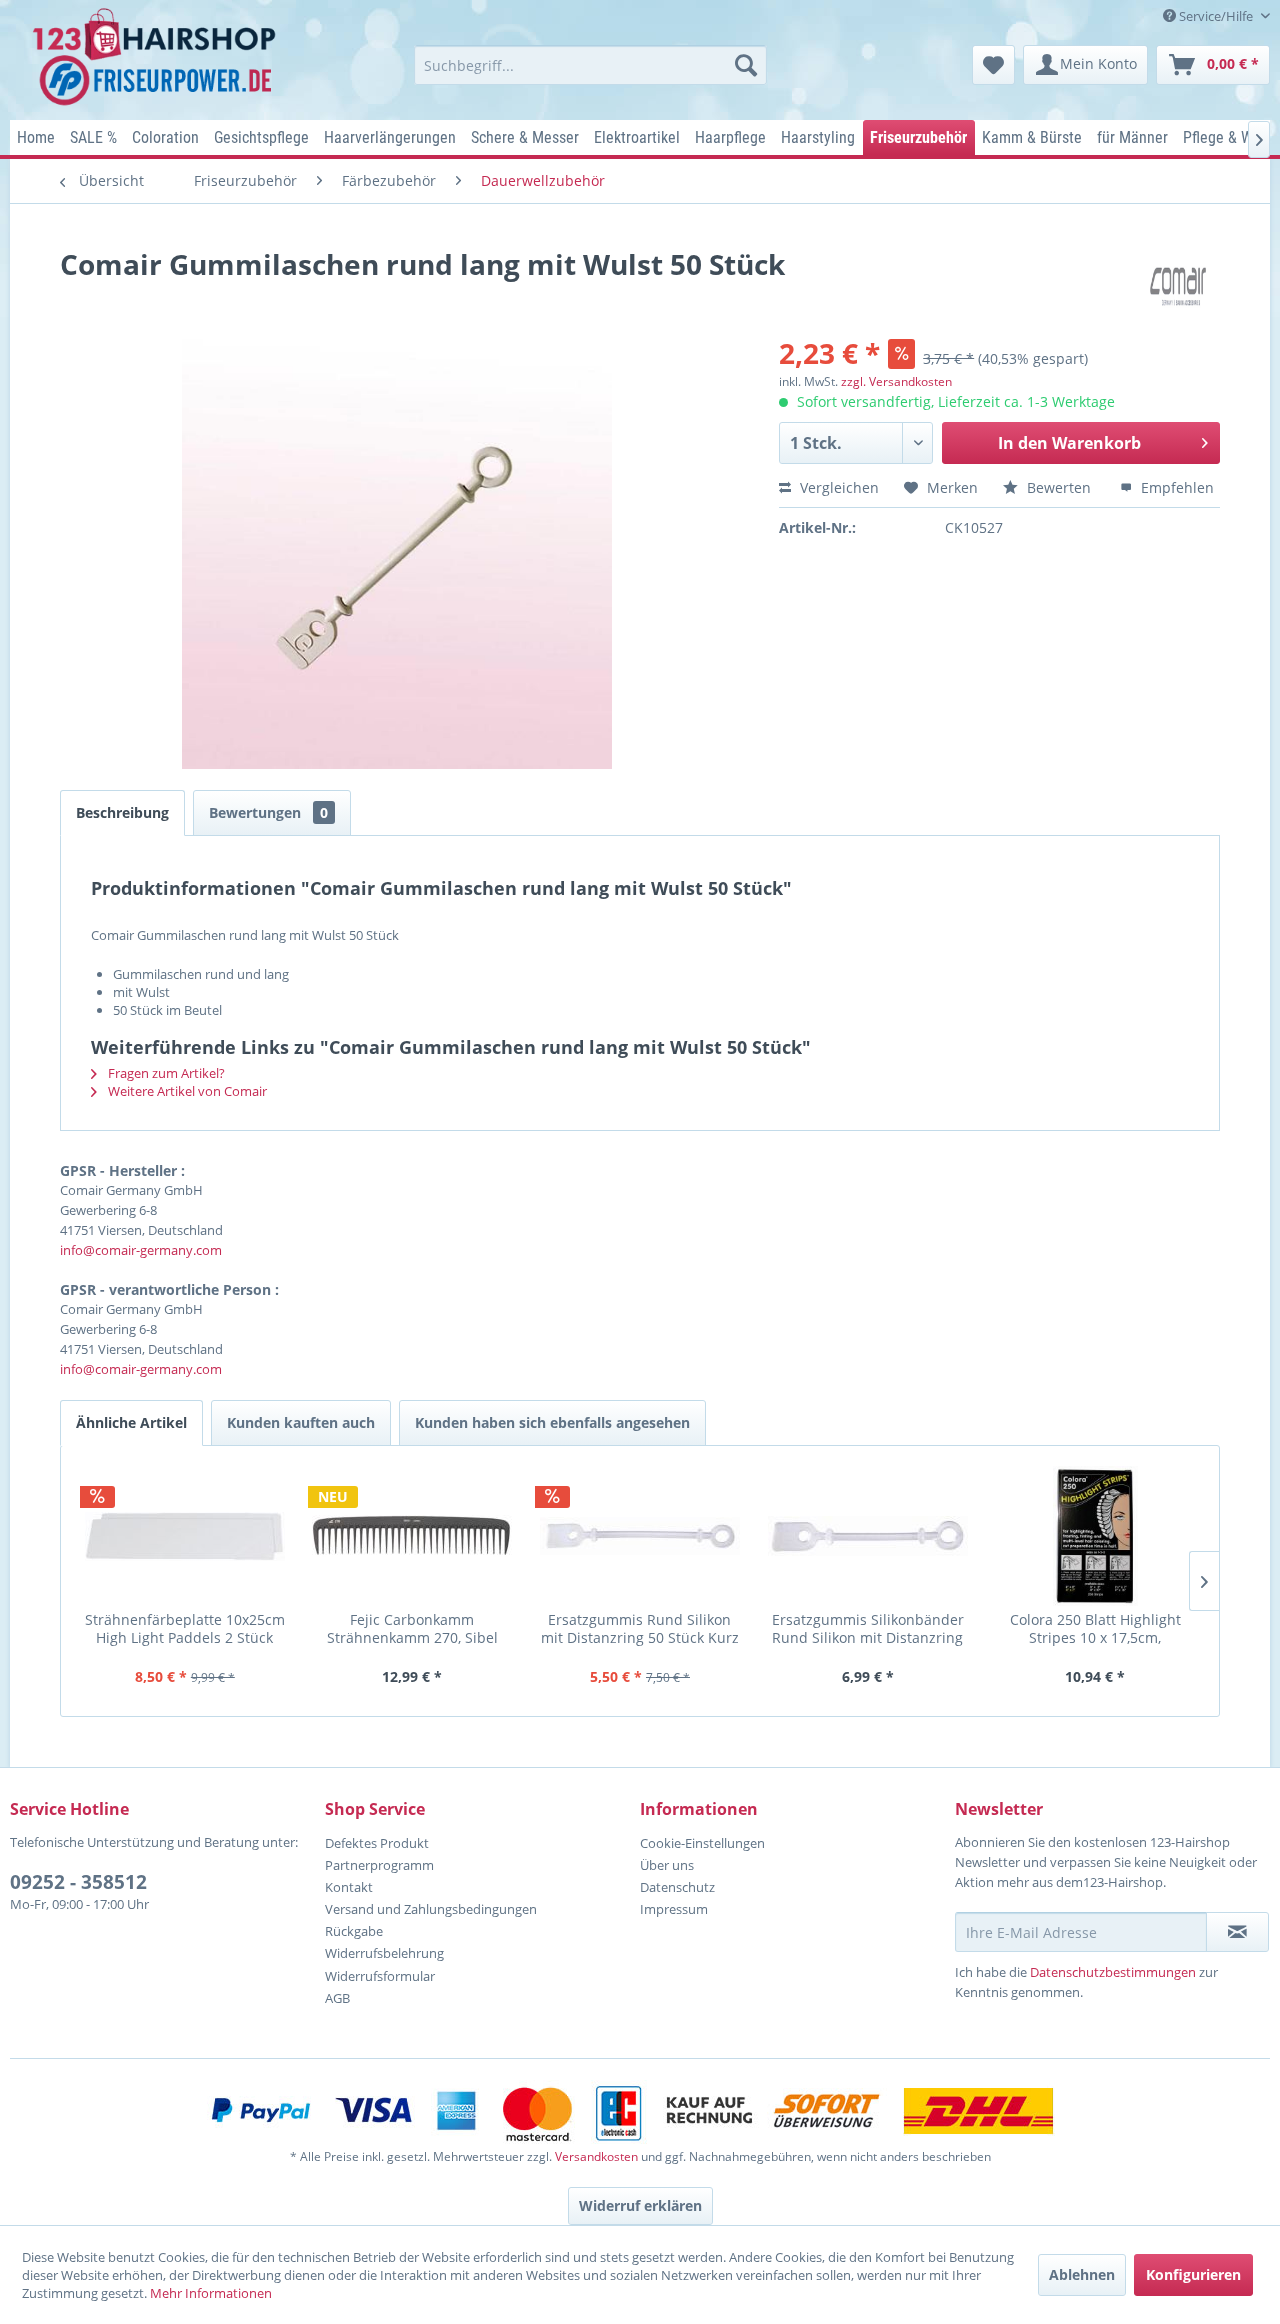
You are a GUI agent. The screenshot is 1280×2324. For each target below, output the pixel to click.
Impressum (674, 1909)
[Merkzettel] (993, 65)
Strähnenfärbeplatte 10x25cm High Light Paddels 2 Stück (185, 1628)
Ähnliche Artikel (131, 1422)
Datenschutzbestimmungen (1113, 1972)
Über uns (667, 1865)
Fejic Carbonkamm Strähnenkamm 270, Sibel (412, 1628)
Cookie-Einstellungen (702, 1843)
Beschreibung (122, 812)
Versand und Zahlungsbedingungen (431, 1909)
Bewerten (1059, 487)
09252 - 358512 (78, 1882)
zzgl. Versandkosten (896, 381)
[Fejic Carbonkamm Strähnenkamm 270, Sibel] (413, 1536)
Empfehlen (1175, 487)
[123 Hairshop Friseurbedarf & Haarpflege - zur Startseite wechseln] (157, 58)
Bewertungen (268, 812)
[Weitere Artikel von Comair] (1185, 284)
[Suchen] (746, 65)
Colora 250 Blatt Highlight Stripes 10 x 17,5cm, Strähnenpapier (1095, 1628)
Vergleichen (837, 487)
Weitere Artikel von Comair (186, 1091)
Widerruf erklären (640, 2205)
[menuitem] (590, 65)
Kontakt (349, 1887)
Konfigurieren (1193, 2274)
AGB (337, 1998)
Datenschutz (677, 1887)
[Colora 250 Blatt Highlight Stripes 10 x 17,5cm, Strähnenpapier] (1095, 1536)
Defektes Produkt (377, 1843)
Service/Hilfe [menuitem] (1216, 16)
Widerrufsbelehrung (384, 1953)
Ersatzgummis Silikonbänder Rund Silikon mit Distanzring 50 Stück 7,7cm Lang (868, 1628)
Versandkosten (596, 2156)
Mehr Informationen (211, 2293)
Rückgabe (354, 1931)
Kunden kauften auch (301, 1422)
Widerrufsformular (380, 1976)
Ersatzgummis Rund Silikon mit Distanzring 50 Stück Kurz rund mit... (640, 1628)
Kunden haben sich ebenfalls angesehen (552, 1422)
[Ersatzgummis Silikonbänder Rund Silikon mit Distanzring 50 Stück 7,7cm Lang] (868, 1536)
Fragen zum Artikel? (165, 1073)
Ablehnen (1082, 2274)
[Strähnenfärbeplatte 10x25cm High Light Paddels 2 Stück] (185, 1536)
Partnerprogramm (379, 1865)
